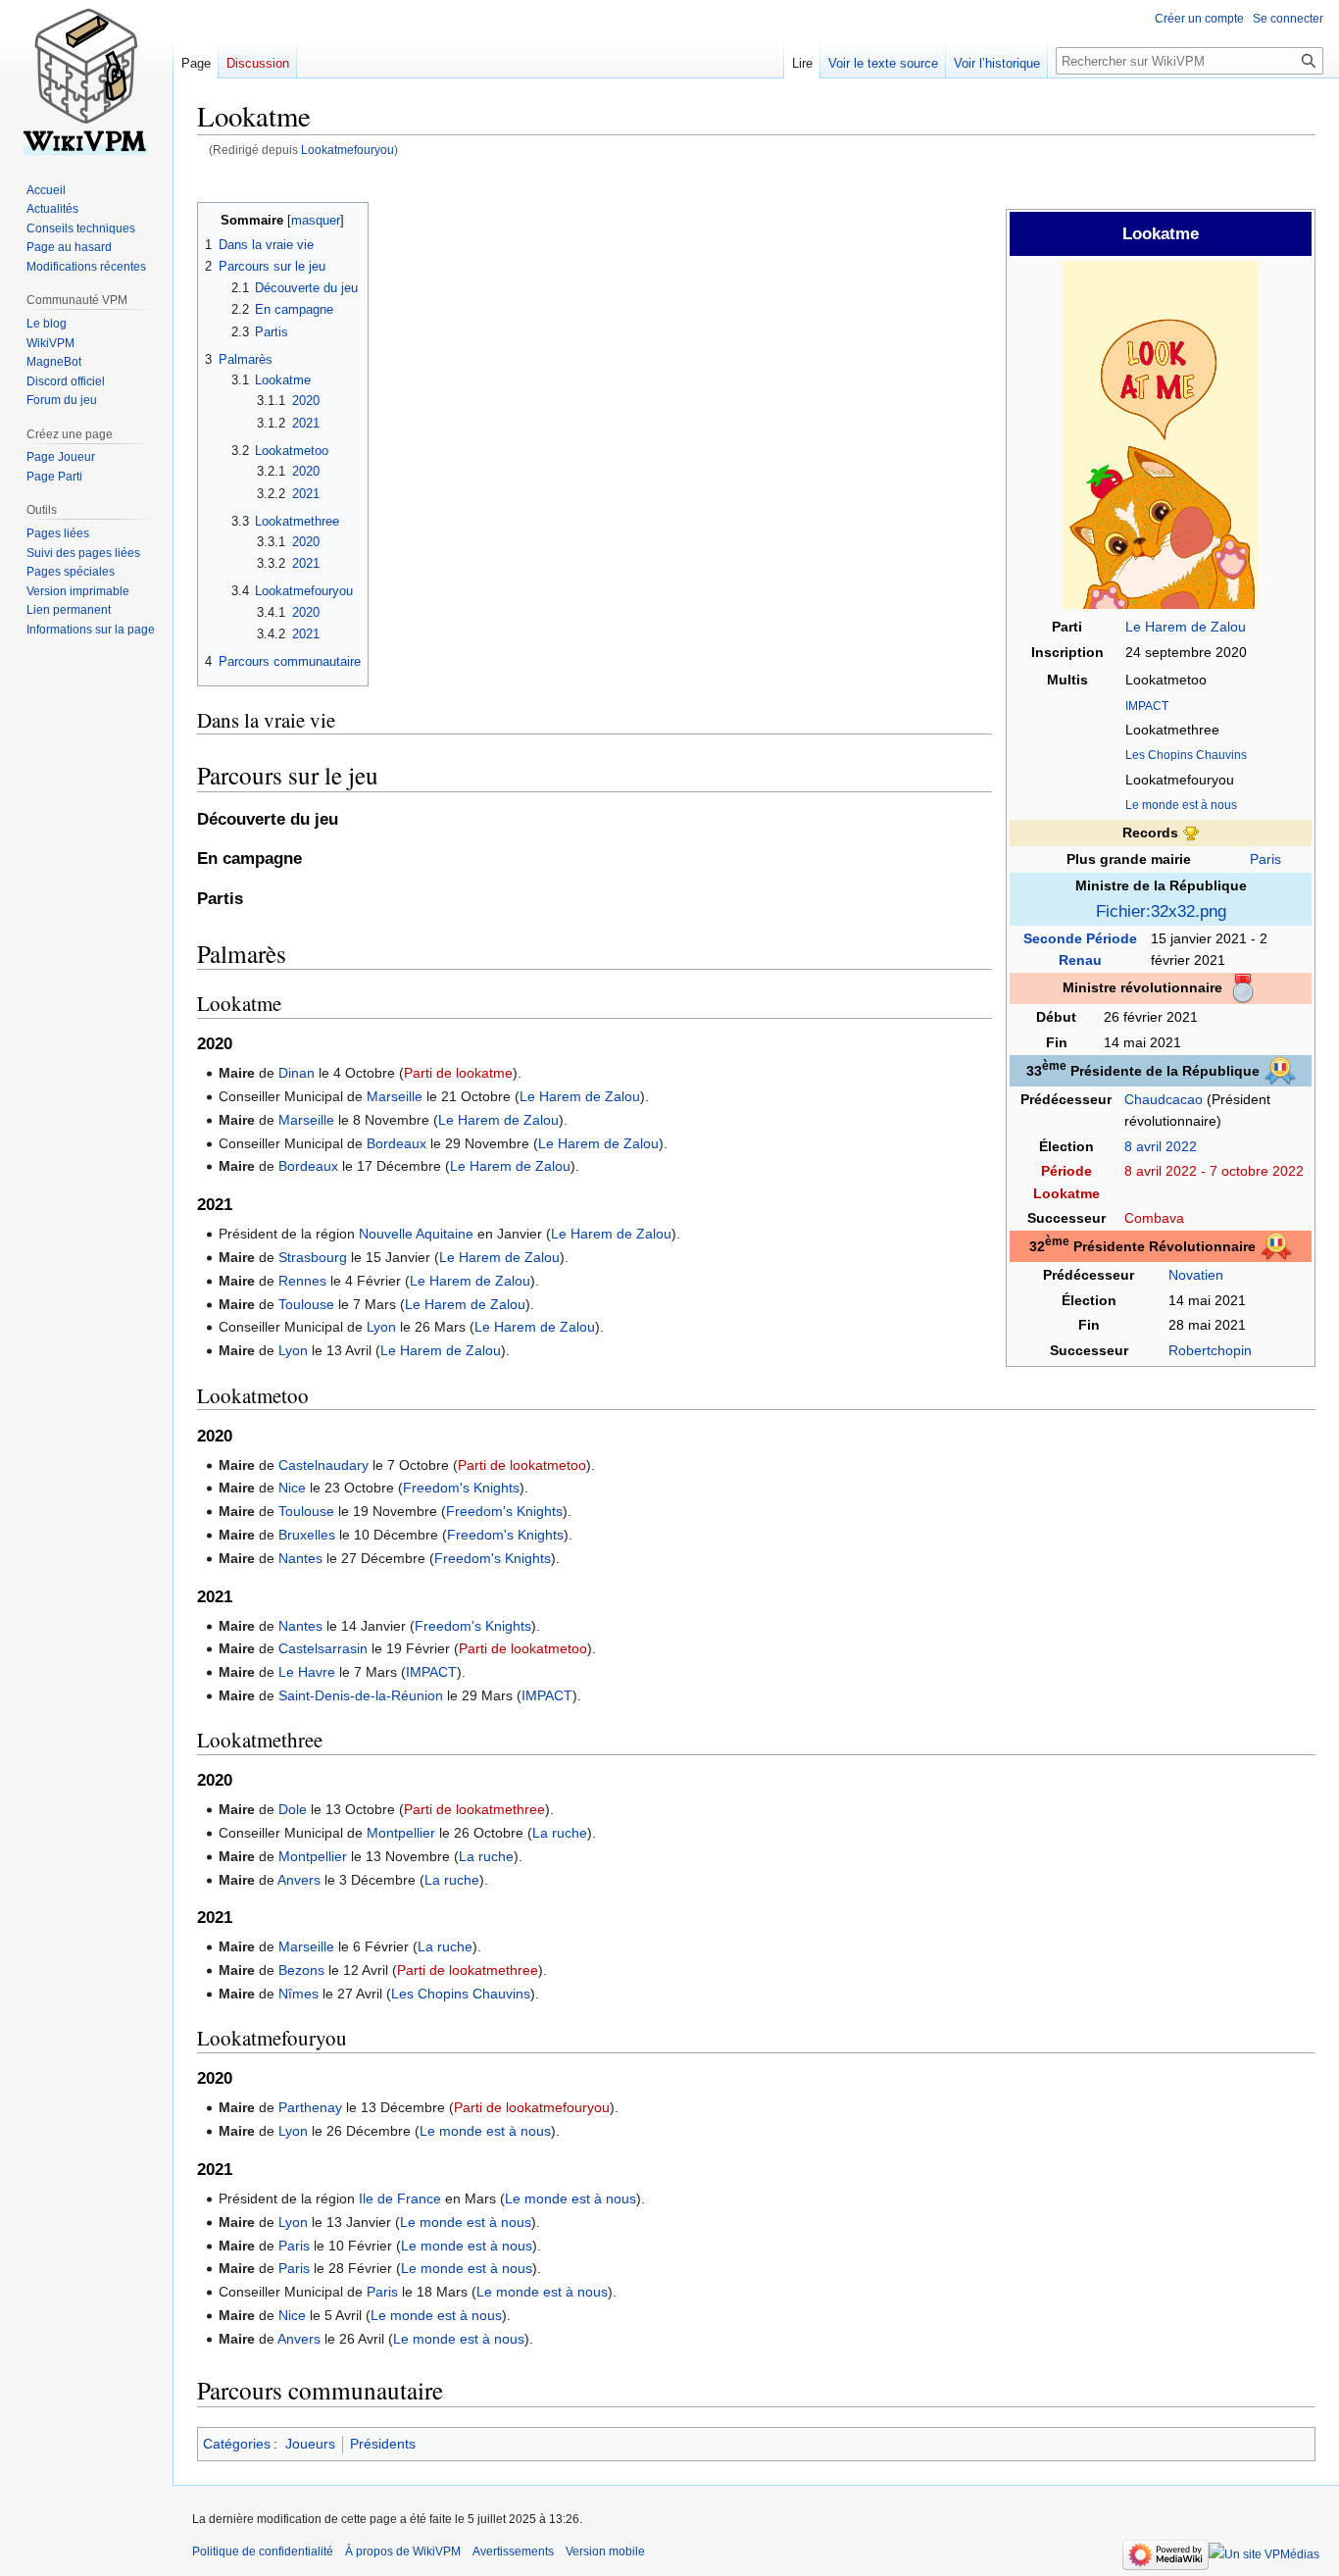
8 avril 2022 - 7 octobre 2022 (1214, 1171)
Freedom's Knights (461, 1488)
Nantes (300, 1558)
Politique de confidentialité (263, 2551)
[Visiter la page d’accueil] (86, 78)
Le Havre (307, 1672)
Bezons (301, 1970)
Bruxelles (307, 1535)
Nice (292, 1488)
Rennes (302, 1281)
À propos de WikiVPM (403, 2551)
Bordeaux (397, 1143)
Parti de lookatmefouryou (532, 2107)
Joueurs (310, 2444)
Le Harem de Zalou (1186, 627)
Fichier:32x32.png (1161, 911)
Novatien (1196, 1275)
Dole (293, 1809)
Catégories (237, 2444)
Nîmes (298, 1994)
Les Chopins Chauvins (1186, 755)
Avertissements (513, 2551)
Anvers (299, 1880)
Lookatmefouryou (347, 150)
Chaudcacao (1164, 1099)
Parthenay (310, 2107)
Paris (1265, 859)
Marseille (395, 1096)
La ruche (560, 1833)
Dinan (297, 1073)
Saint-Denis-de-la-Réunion (361, 1695)
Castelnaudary (323, 1465)
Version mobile (605, 2551)
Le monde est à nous (1181, 805)
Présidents (383, 2444)
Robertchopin (1210, 1350)
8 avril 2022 (1161, 1146)
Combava (1154, 1218)
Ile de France (400, 2198)
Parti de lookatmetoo (522, 1465)
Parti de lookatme (458, 1073)
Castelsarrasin (323, 1648)
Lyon (381, 1327)
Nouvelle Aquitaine (416, 1234)
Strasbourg (313, 1257)
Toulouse (306, 1304)
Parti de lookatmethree (474, 1809)
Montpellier (401, 1833)
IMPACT (1147, 706)
